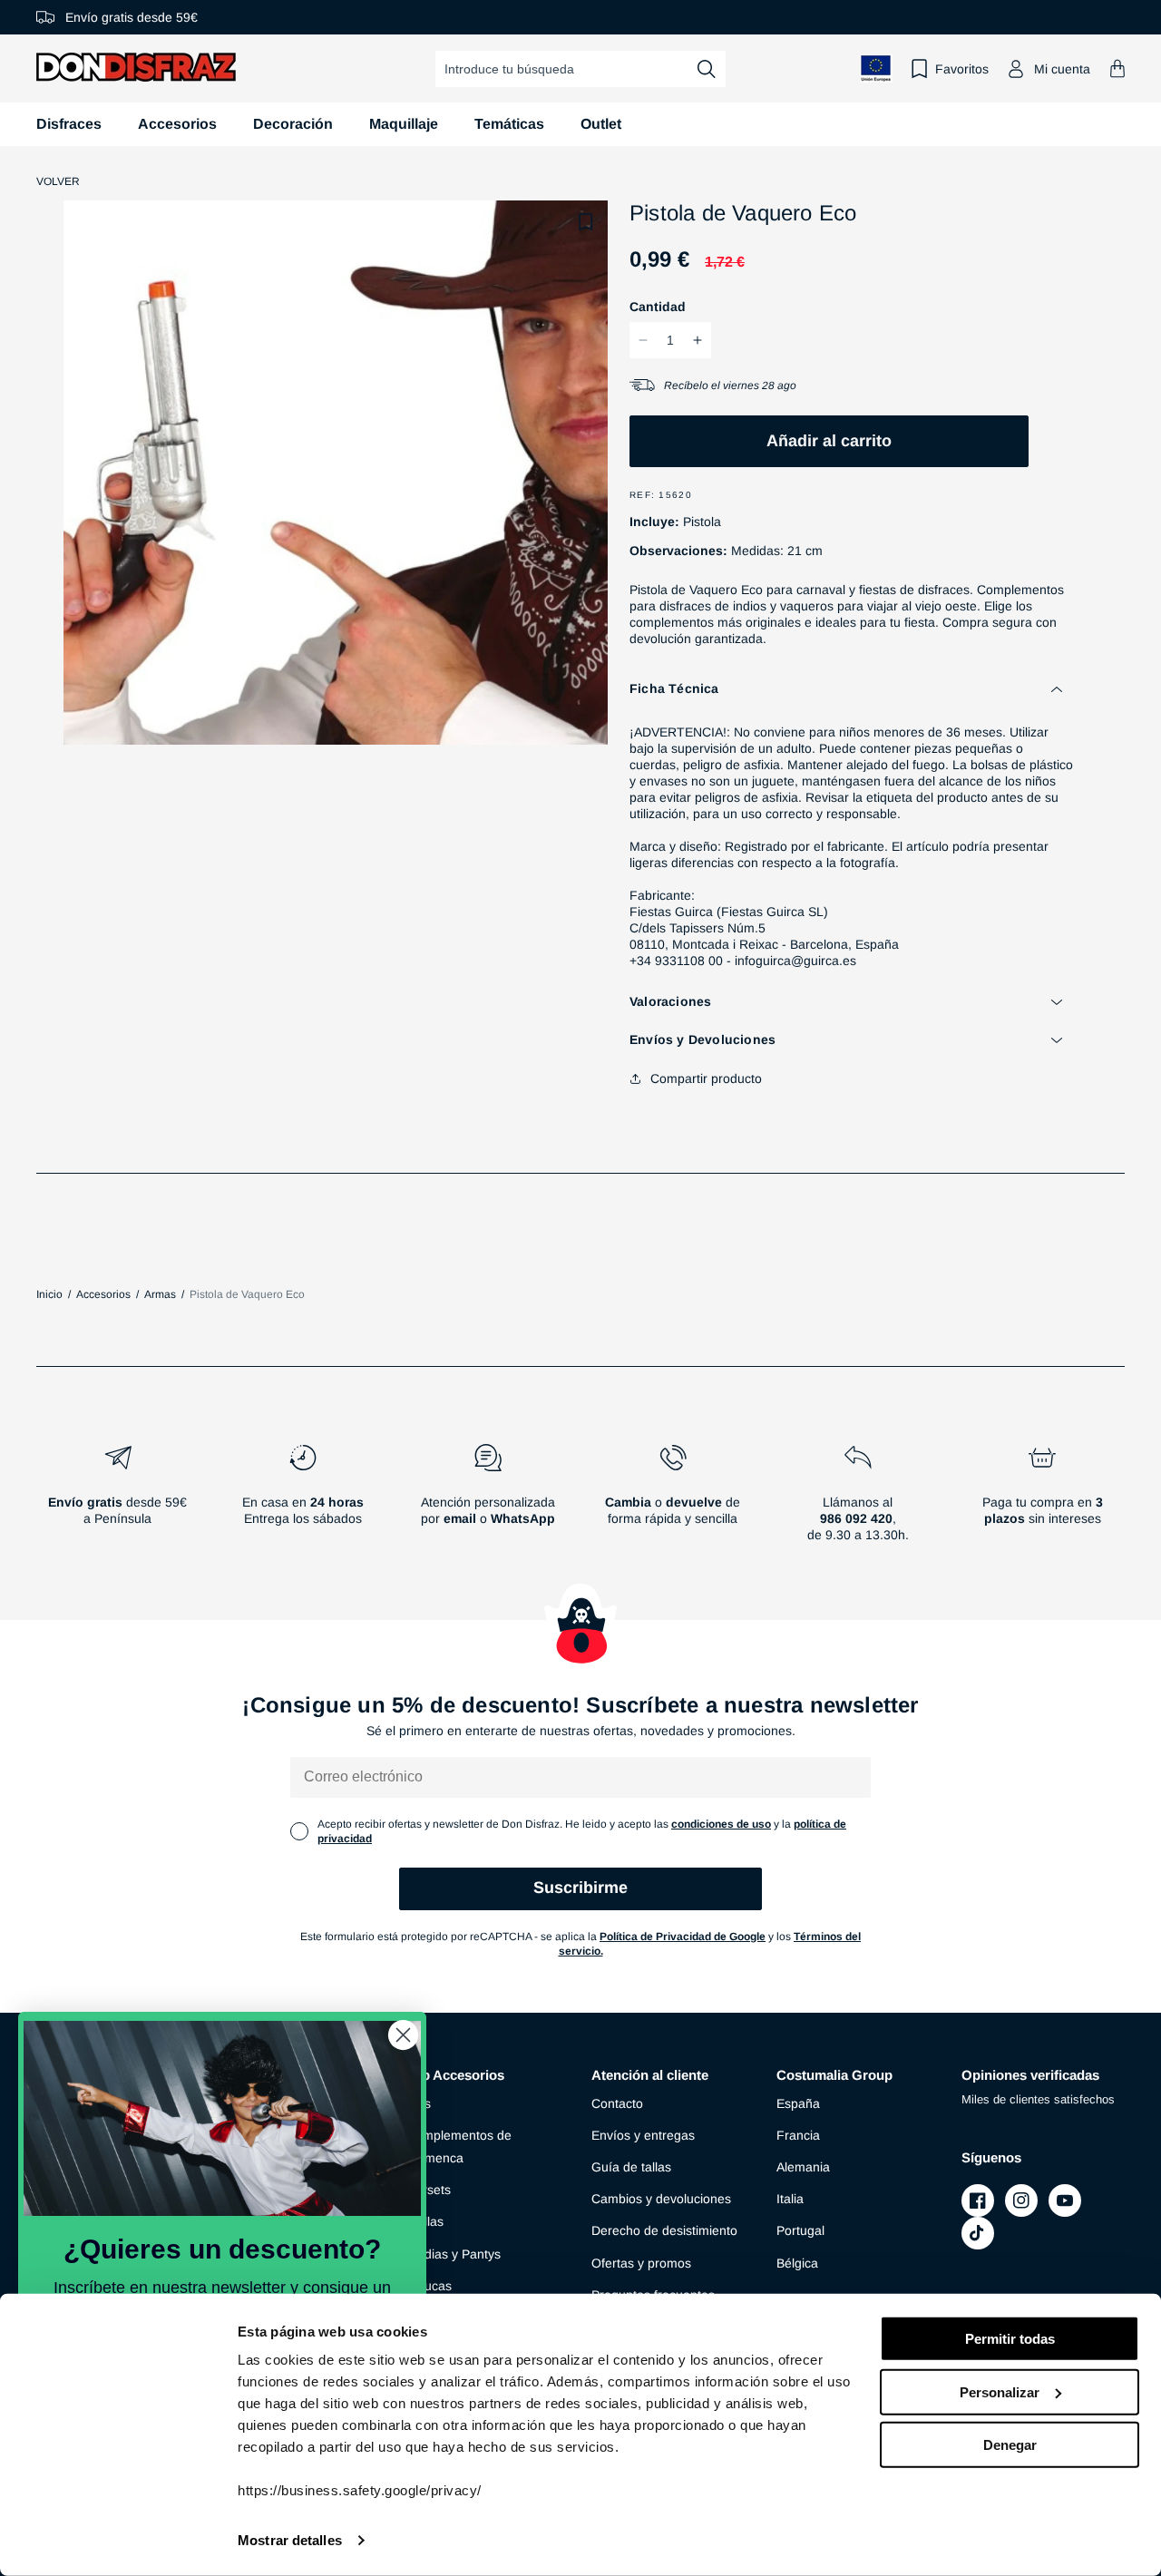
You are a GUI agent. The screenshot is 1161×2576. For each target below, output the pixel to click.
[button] (1117, 68)
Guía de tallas (631, 2167)
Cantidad (658, 307)
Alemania (803, 2167)
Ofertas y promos (641, 2263)
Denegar (1010, 2445)
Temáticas (509, 124)
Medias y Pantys (454, 2254)
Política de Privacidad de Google (683, 1937)
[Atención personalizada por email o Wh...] (488, 1500)
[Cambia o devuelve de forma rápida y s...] (673, 1500)
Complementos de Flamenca (459, 2147)
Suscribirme (580, 1888)
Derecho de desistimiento (664, 2230)
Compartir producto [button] (706, 1078)
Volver (58, 181)
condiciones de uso (721, 1824)
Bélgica (797, 2263)
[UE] (876, 68)
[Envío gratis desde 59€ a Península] (118, 1500)
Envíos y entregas (643, 2135)
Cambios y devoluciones (661, 2199)
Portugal (800, 2230)
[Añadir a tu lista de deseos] (586, 222)
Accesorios (177, 124)
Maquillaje (404, 124)
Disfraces (69, 124)
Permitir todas (1010, 2339)
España (798, 2103)
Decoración (293, 124)
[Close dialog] (403, 2035)
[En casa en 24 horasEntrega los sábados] (303, 1500)
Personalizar (1000, 2391)
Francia (798, 2135)
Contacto (617, 2103)
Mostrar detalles (290, 2540)
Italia (790, 2199)
